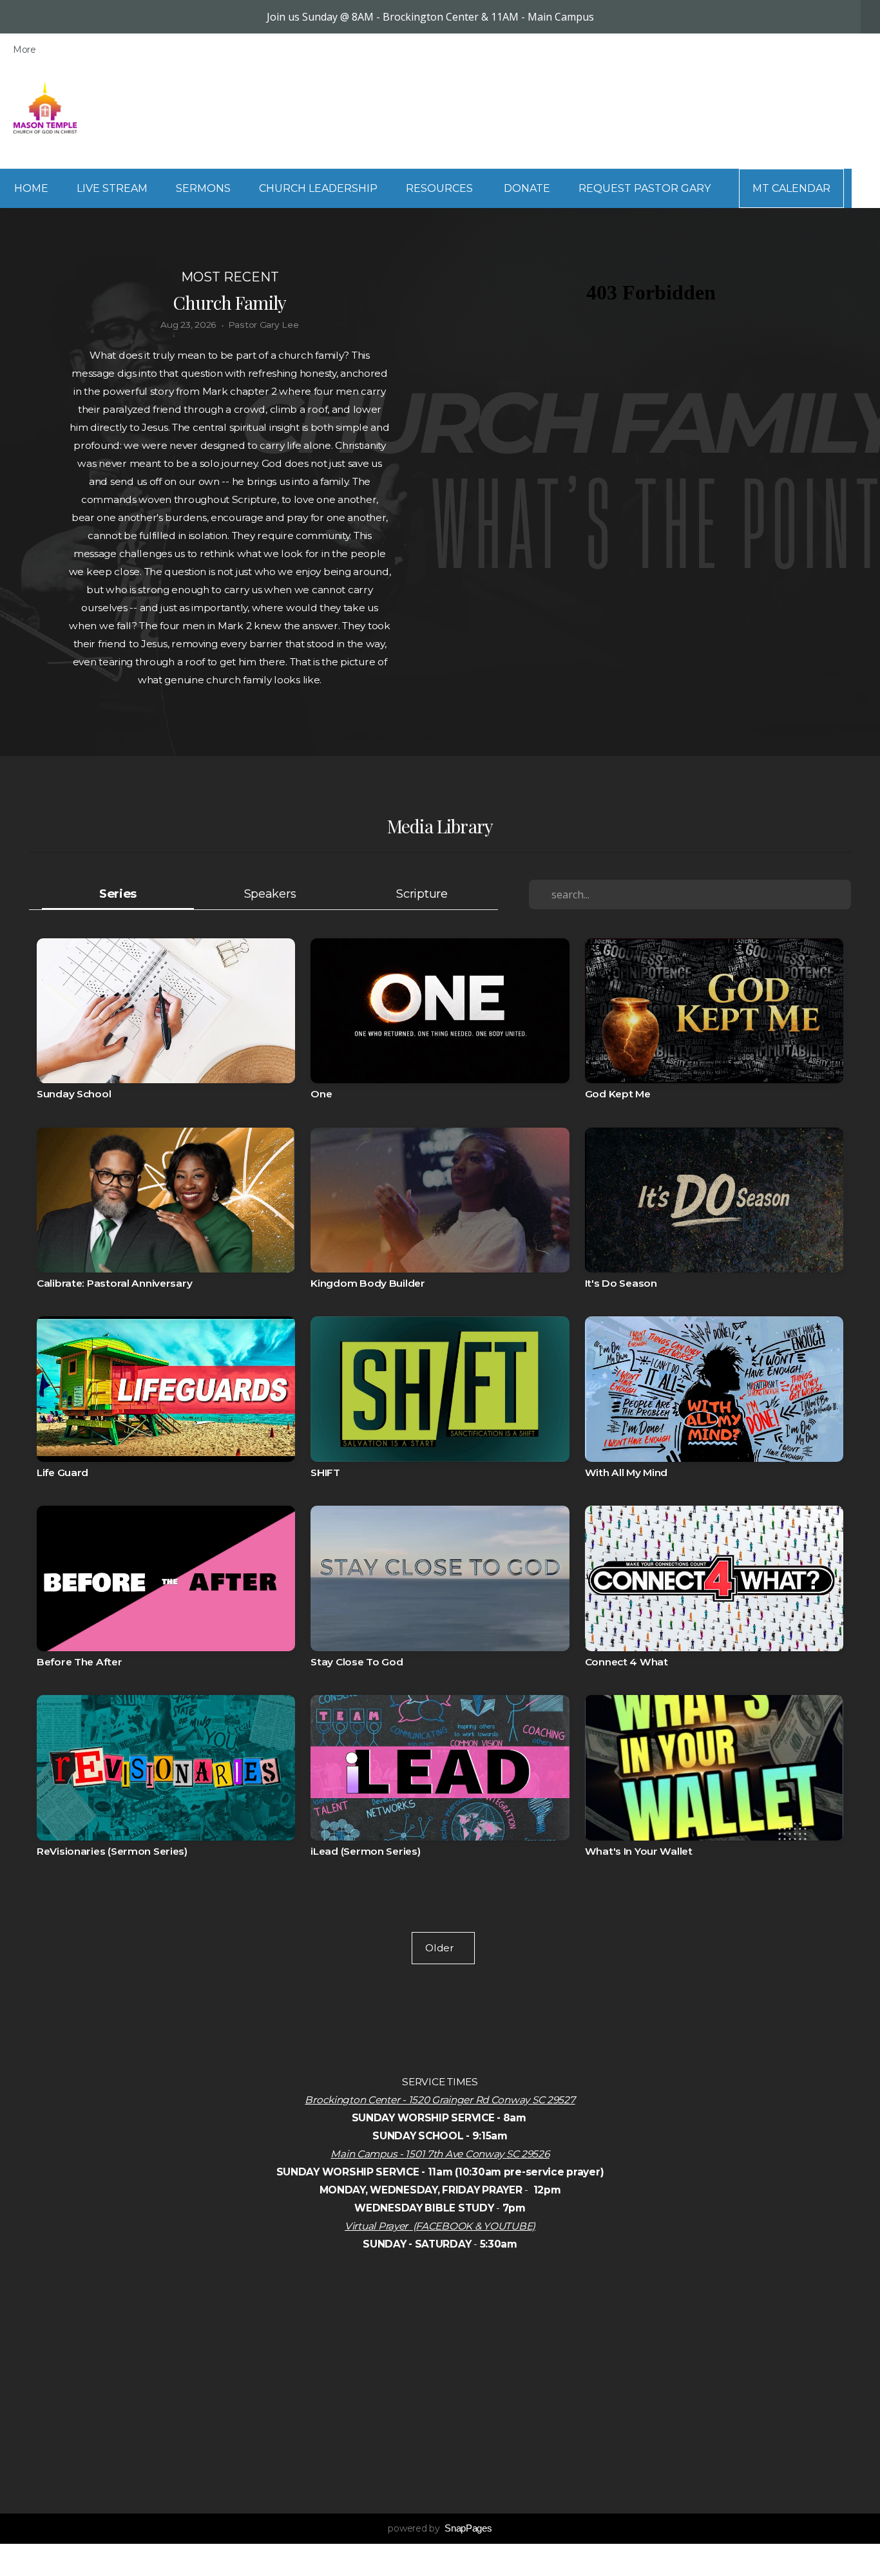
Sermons (203, 188)
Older (443, 1948)
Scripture (422, 894)
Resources (441, 188)
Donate (527, 188)
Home (31, 188)
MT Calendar (791, 188)
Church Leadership (318, 188)
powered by (440, 2528)
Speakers (270, 894)
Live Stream (112, 188)
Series (118, 894)
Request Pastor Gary (645, 188)
